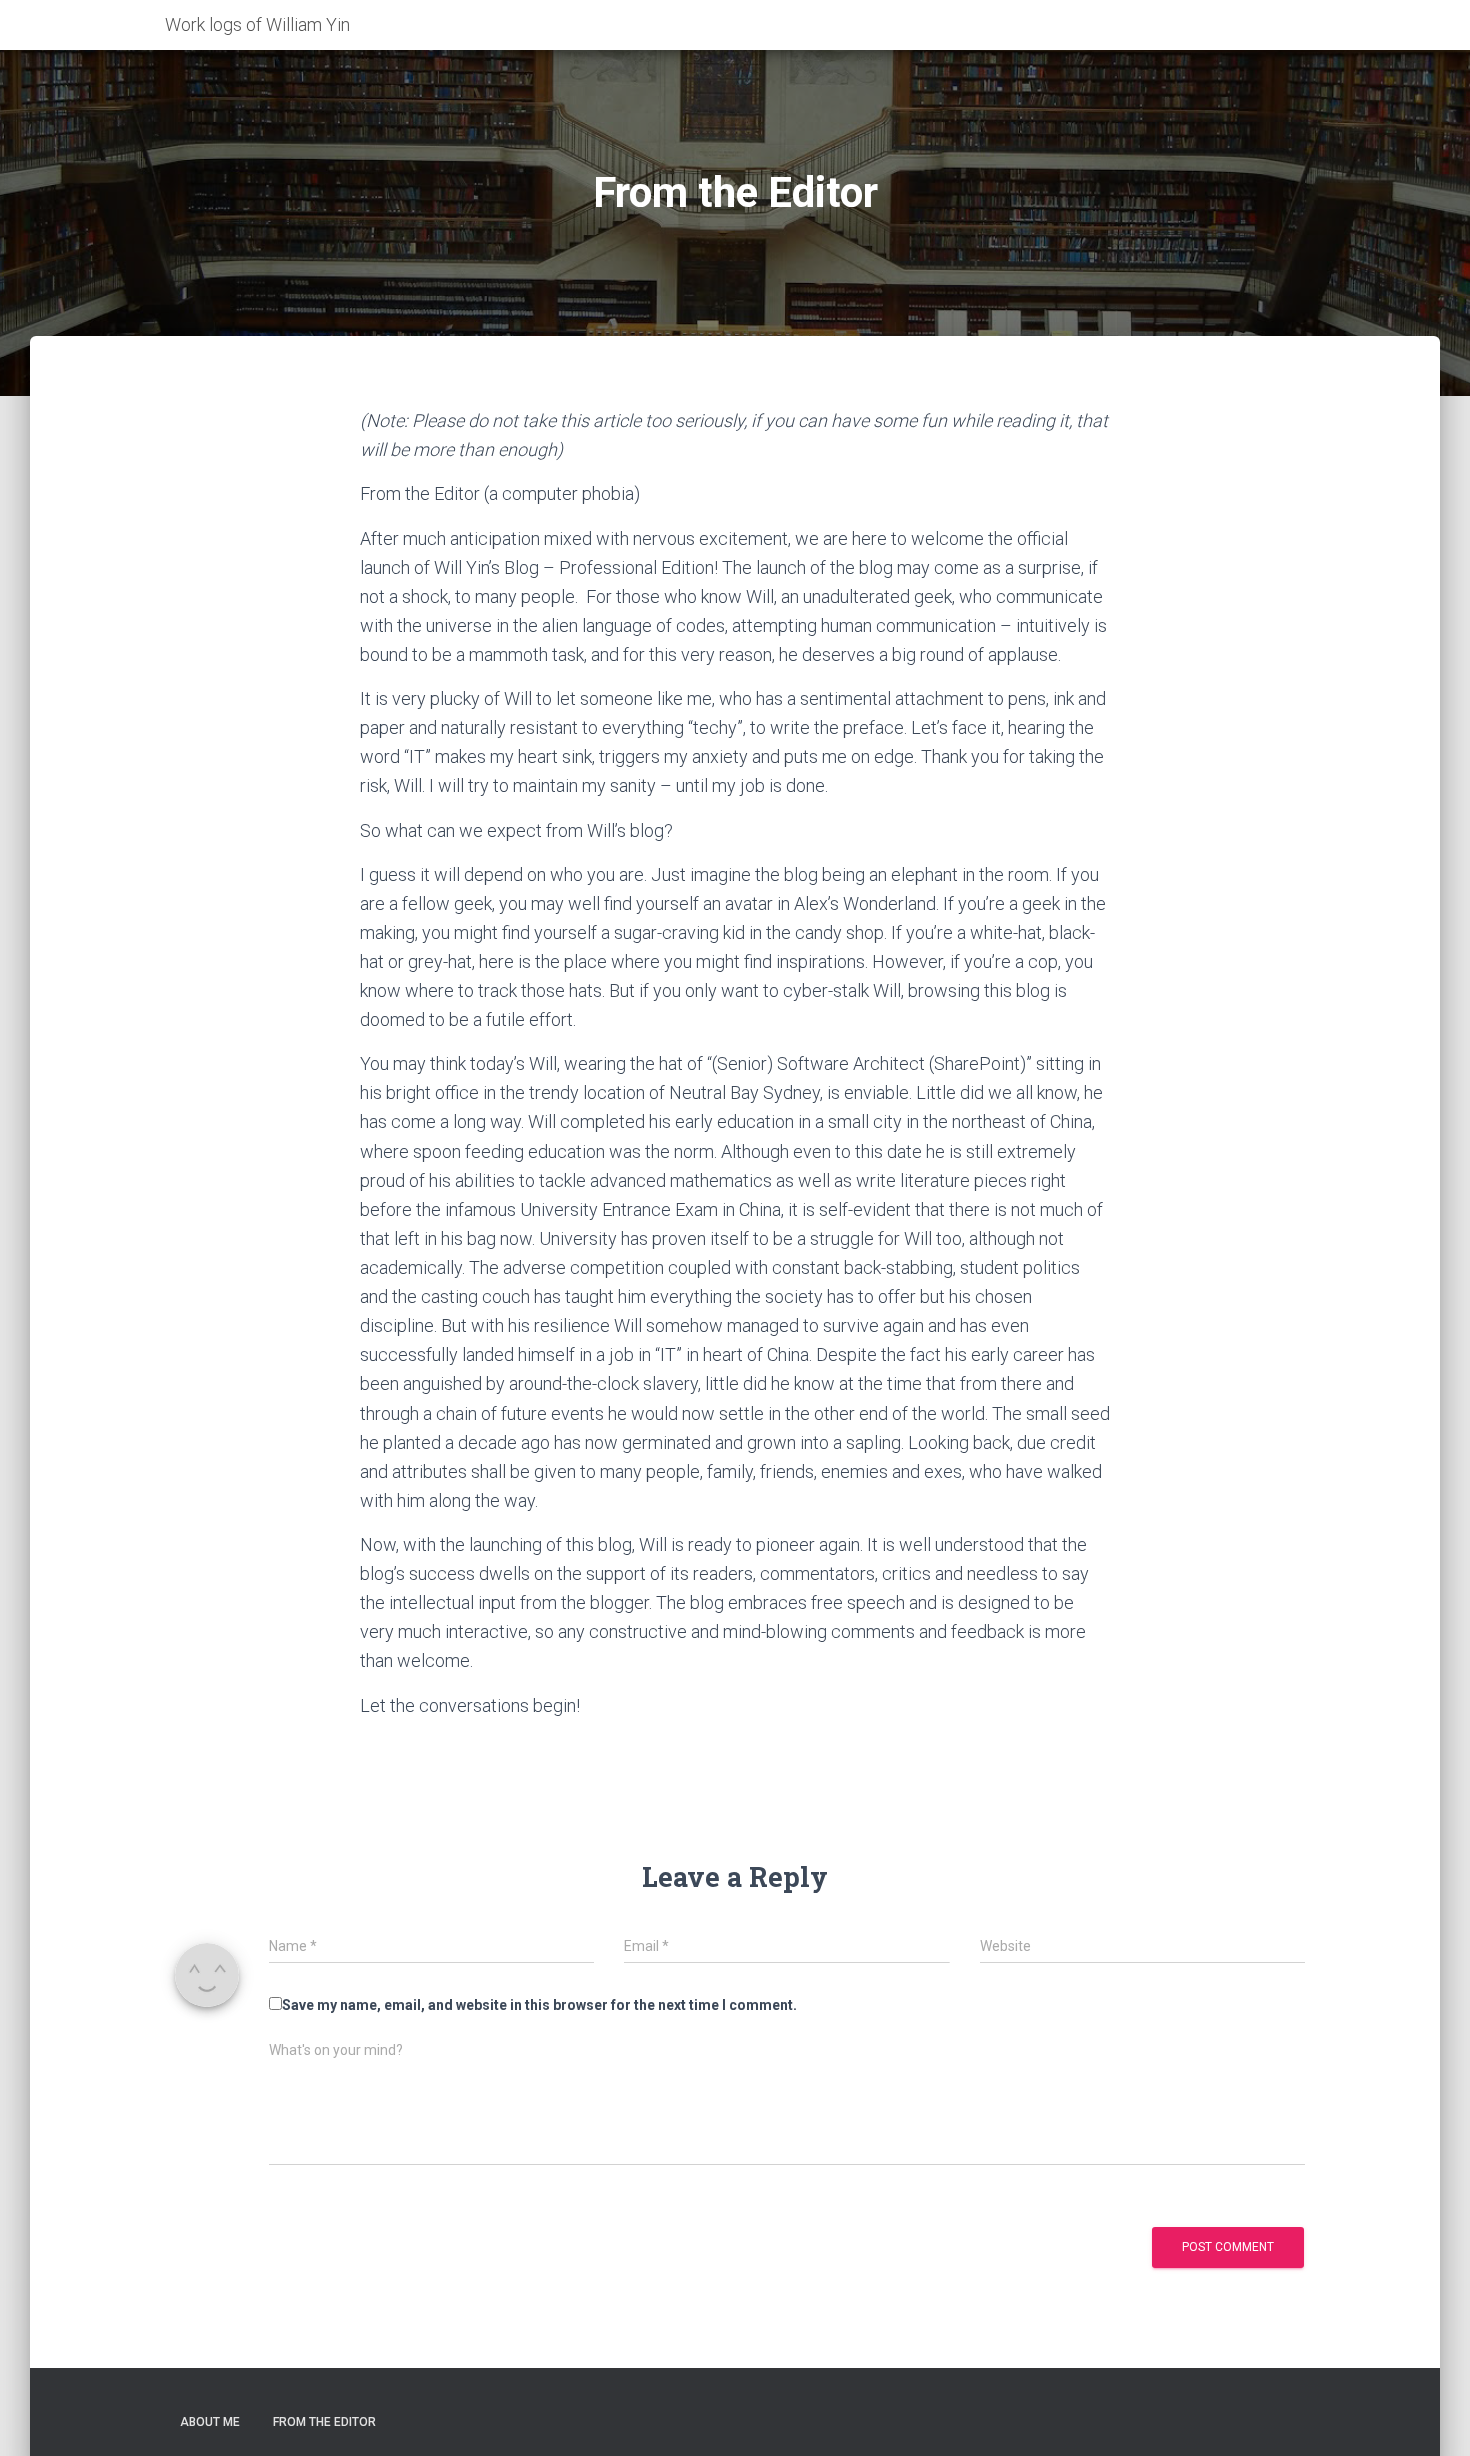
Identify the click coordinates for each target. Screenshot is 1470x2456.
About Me (210, 2422)
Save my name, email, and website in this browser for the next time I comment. (539, 2005)
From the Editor (324, 2422)
